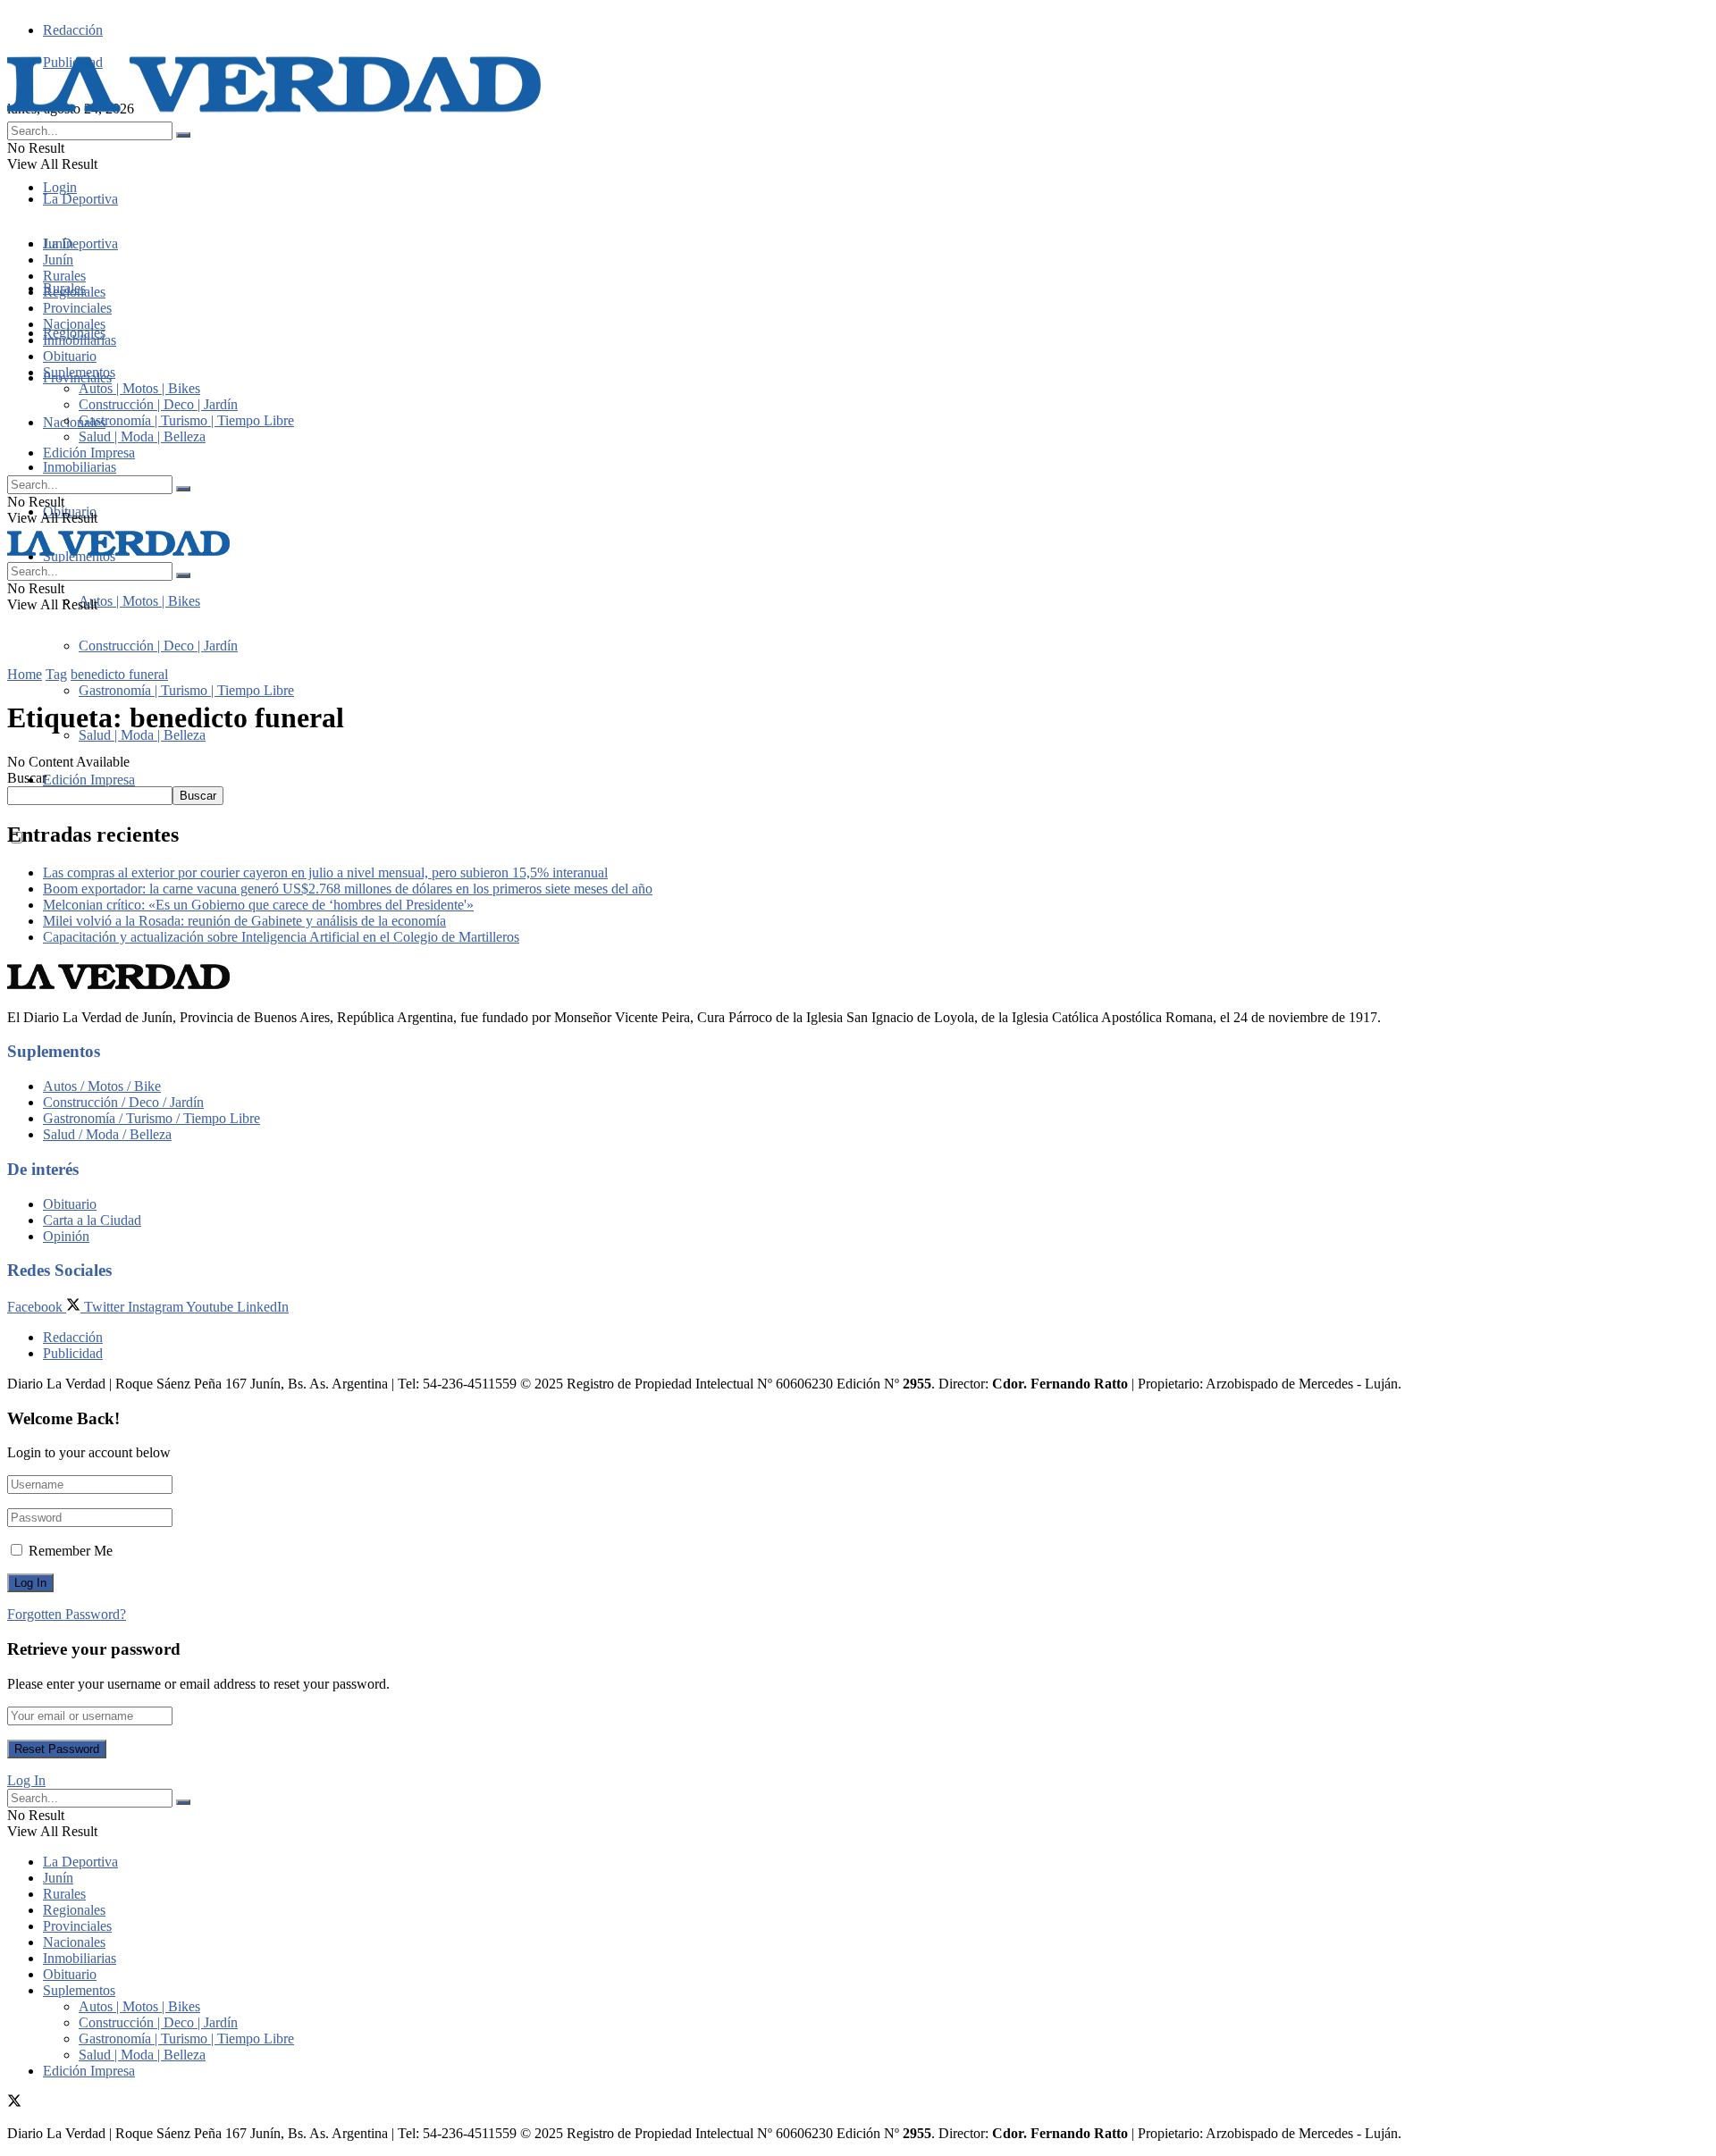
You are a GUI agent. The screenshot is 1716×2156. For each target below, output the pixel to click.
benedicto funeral (119, 674)
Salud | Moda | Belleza (142, 735)
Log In (26, 1780)
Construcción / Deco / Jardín (123, 1102)
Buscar (27, 778)
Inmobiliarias (80, 467)
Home (25, 674)
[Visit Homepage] (275, 113)
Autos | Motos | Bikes (139, 601)
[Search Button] (183, 135)
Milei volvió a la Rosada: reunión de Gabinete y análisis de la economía (244, 921)
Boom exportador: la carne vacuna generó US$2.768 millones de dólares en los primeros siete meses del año (348, 889)
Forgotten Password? (67, 1614)
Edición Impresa (89, 780)
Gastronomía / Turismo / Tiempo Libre (151, 1118)
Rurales (64, 276)
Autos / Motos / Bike (102, 1086)
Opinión (66, 1236)
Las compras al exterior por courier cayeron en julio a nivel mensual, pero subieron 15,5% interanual (325, 872)
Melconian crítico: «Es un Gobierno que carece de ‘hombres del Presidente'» (258, 905)
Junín (58, 260)
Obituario (70, 356)
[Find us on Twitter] (14, 2103)
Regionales (74, 292)
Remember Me (71, 1551)
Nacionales (74, 422)
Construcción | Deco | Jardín (158, 646)
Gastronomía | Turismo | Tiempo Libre (186, 690)
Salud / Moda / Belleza (107, 1134)
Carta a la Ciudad (92, 1220)
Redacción (73, 30)
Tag (56, 674)
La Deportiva (80, 199)
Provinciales (77, 308)
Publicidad (73, 1353)
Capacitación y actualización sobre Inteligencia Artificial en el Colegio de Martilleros (281, 937)
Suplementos (79, 372)
